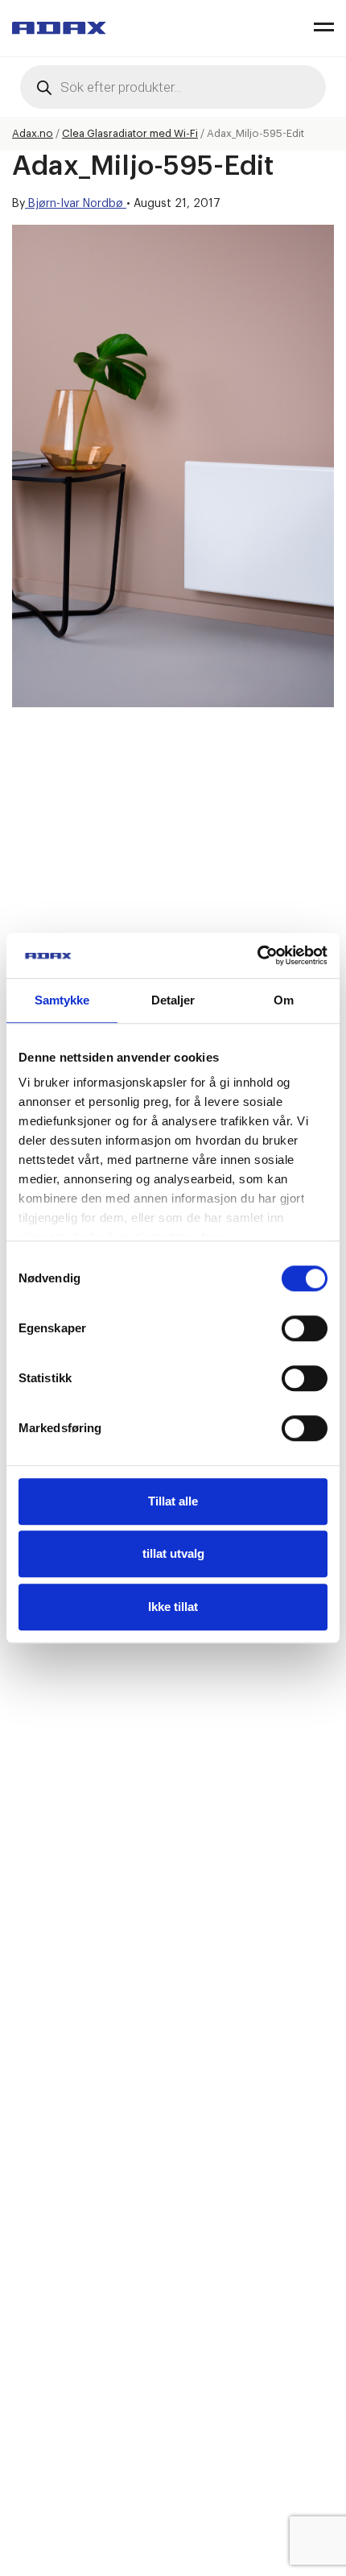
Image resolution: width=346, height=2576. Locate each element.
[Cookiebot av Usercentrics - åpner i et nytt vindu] (257, 955)
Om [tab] (284, 1000)
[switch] (305, 1328)
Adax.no (33, 133)
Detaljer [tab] (173, 1000)
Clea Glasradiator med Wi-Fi (130, 133)
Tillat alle (173, 1501)
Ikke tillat (173, 1607)
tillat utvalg (173, 1553)
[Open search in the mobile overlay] (173, 87)
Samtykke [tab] (62, 1000)
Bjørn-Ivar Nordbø (76, 204)
